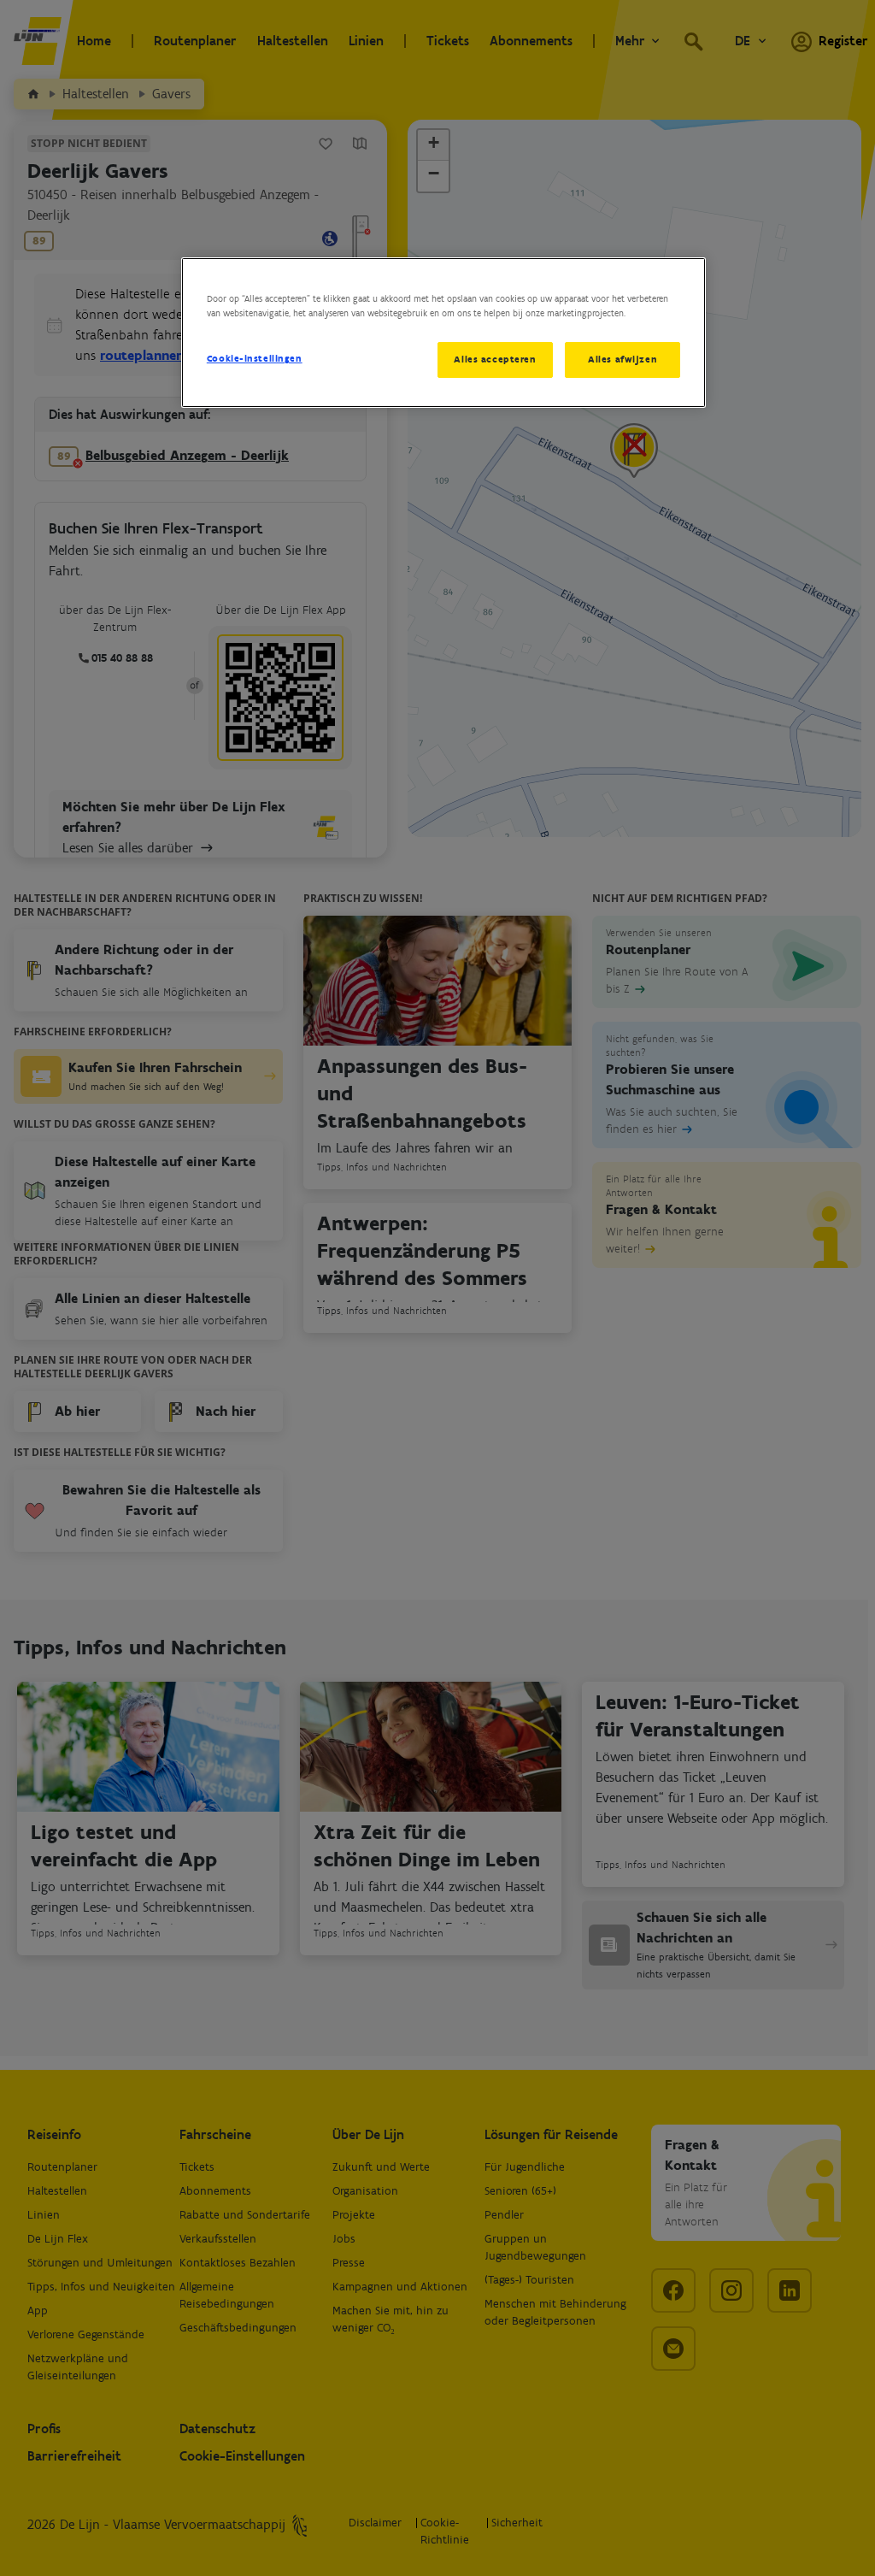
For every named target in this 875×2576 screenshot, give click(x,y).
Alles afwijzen (622, 359)
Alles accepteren (495, 359)
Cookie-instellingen (255, 358)
